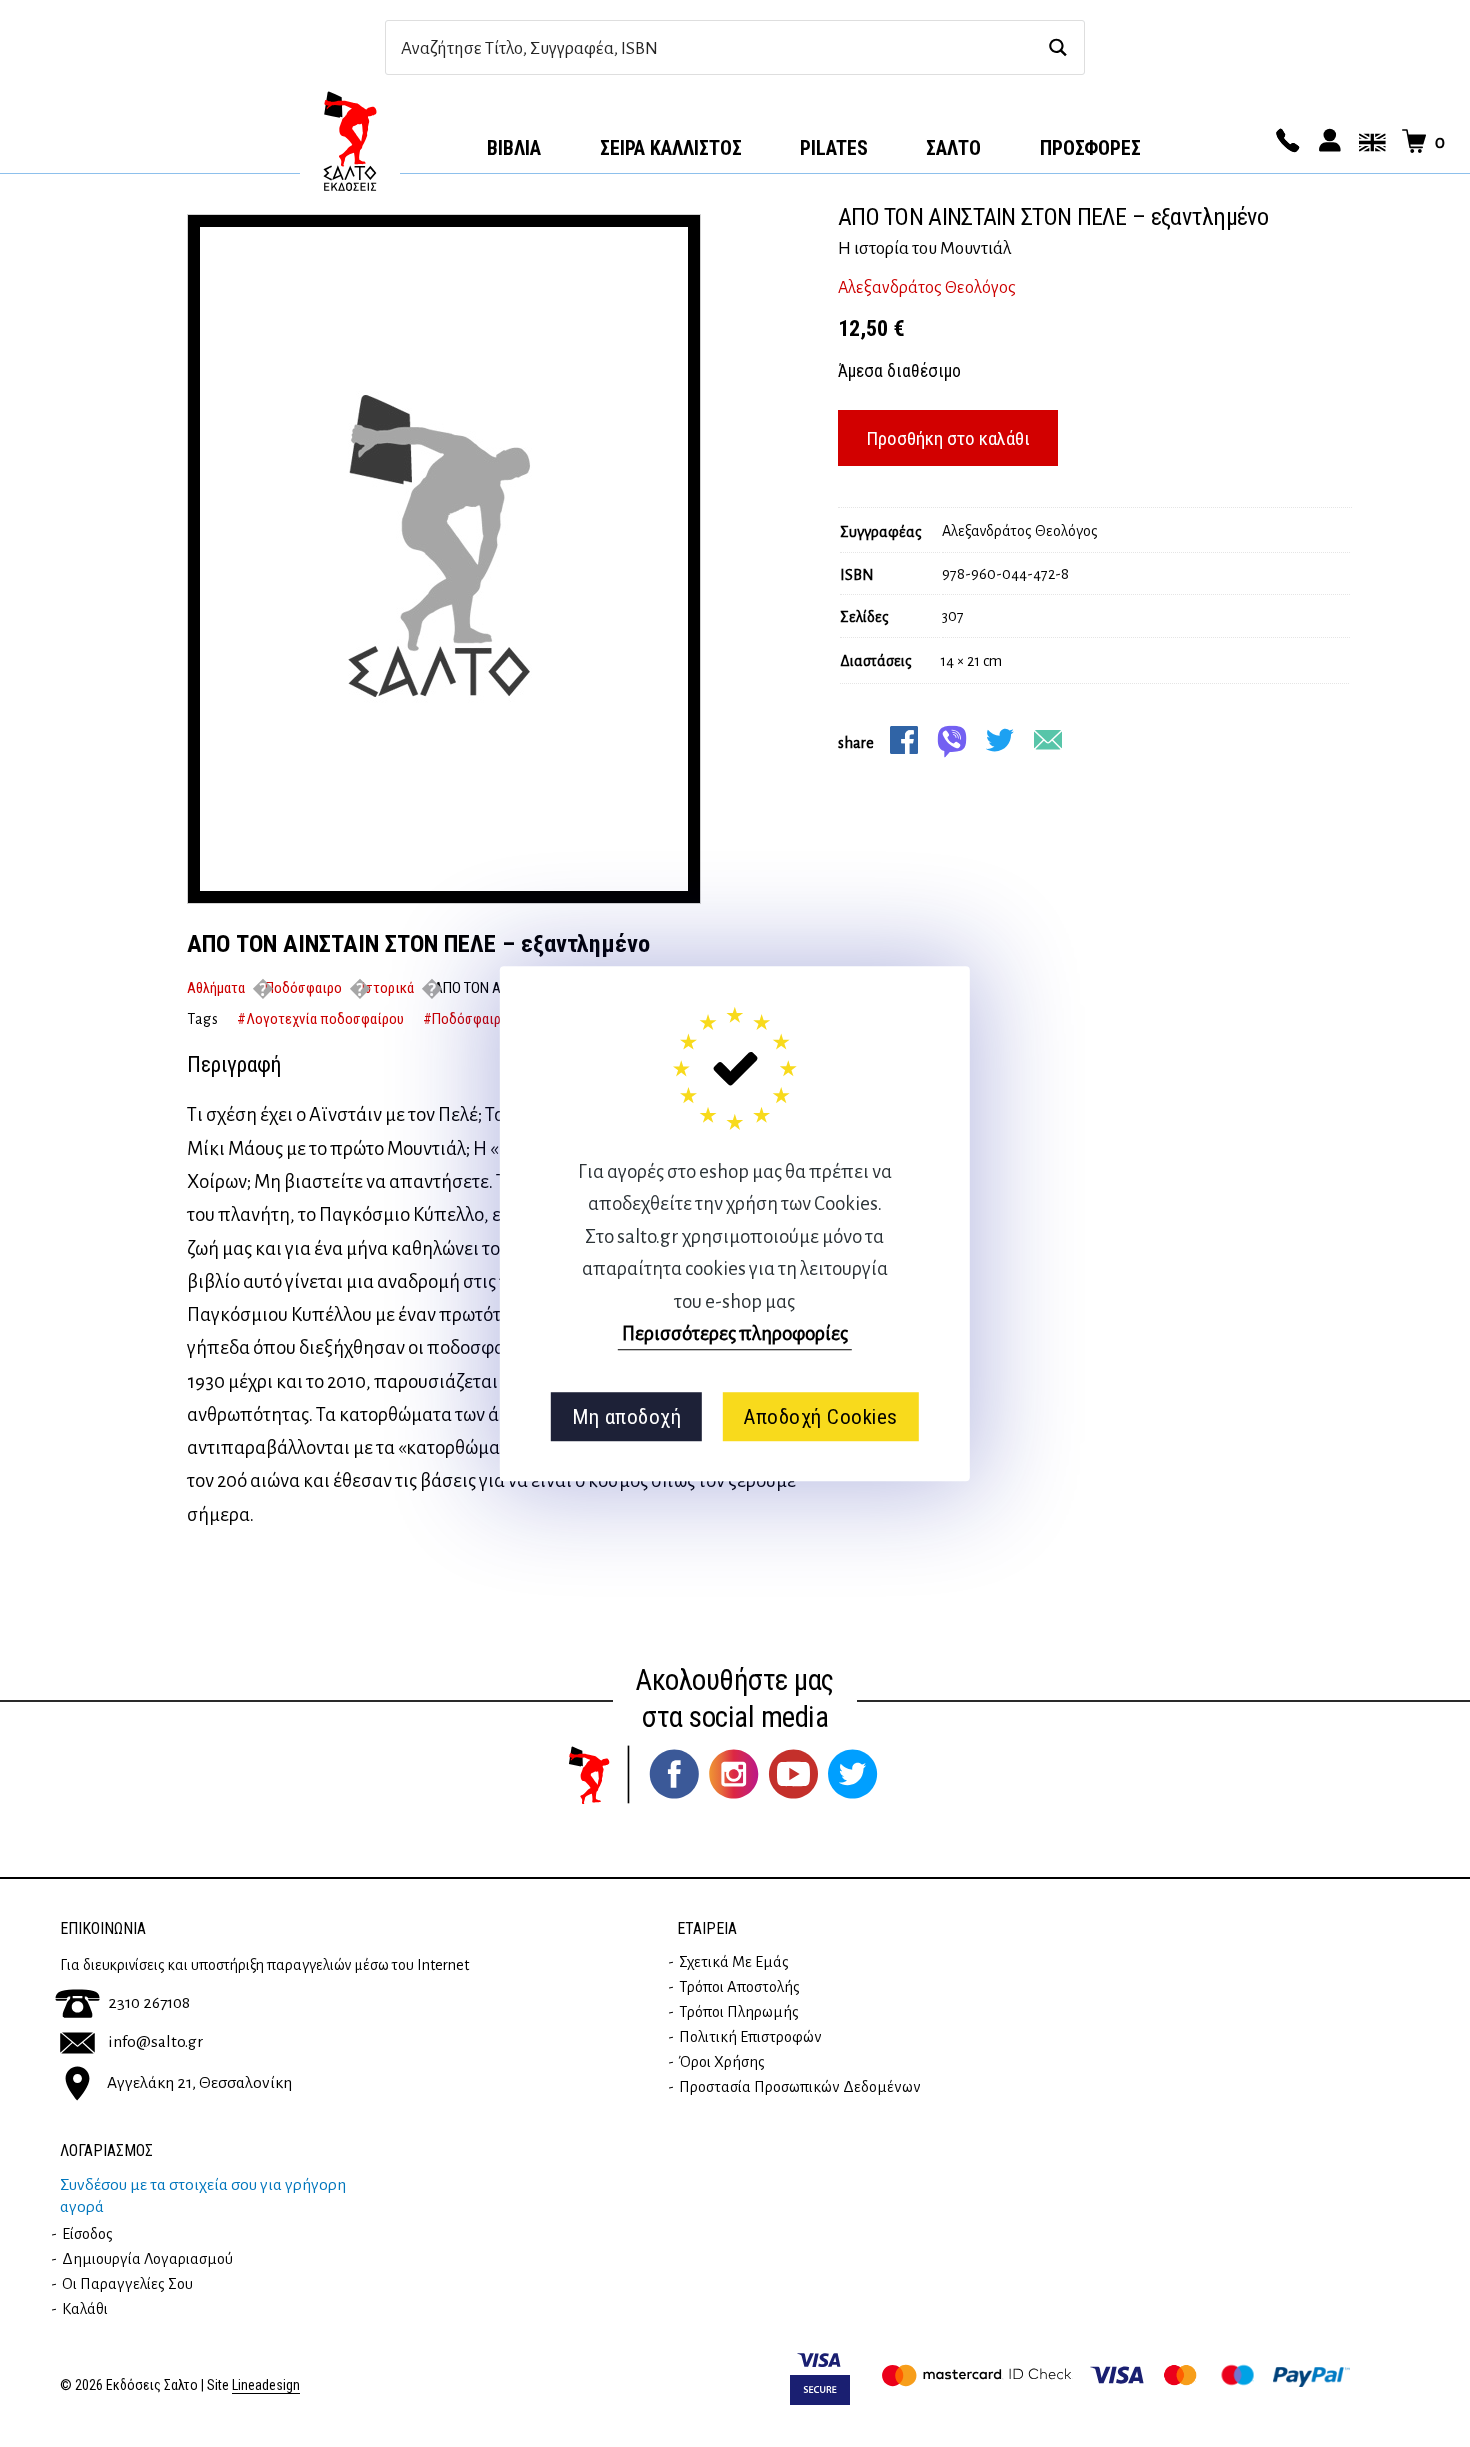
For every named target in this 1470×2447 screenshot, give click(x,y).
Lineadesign (266, 2385)
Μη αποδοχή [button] (626, 1417)
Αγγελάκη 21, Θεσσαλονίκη (199, 2083)
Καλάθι (85, 2309)
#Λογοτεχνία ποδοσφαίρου (320, 1019)
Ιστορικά (388, 988)
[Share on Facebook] (904, 740)
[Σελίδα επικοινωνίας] (1285, 142)
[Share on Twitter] (1000, 740)
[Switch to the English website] (1369, 142)
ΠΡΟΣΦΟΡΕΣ (1090, 148)
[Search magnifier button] (1057, 47)
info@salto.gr (155, 2042)
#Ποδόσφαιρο (466, 1019)
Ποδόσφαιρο (303, 988)
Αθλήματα (216, 988)
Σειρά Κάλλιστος (671, 148)
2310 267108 (149, 2003)
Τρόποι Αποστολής (739, 1987)
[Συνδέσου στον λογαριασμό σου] (1327, 142)
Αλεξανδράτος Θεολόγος (927, 288)
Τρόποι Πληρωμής (739, 2012)
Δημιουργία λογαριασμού (147, 2259)
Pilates (834, 148)
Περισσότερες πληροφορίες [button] (735, 1333)
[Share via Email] (1048, 740)
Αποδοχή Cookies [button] (820, 1417)
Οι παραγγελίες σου (127, 2284)
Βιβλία (514, 148)
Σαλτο (953, 148)
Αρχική (350, 141)
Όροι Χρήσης (722, 2062)
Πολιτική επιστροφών (750, 2037)
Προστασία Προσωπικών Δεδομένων (800, 2087)
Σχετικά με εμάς (734, 1962)
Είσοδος (87, 2234)
